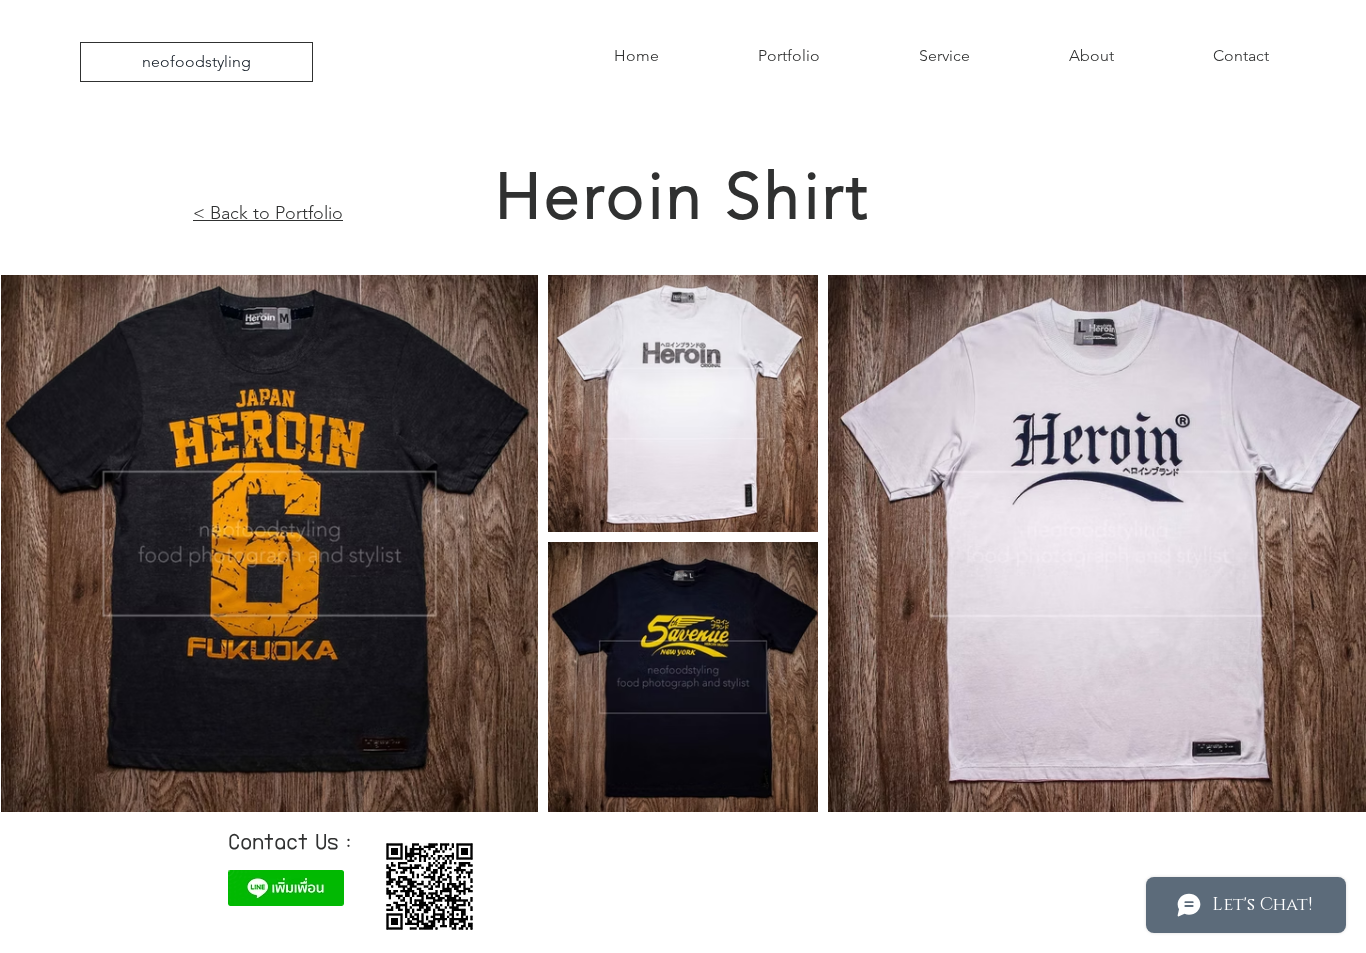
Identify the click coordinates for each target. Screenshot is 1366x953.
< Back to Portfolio (268, 213)
